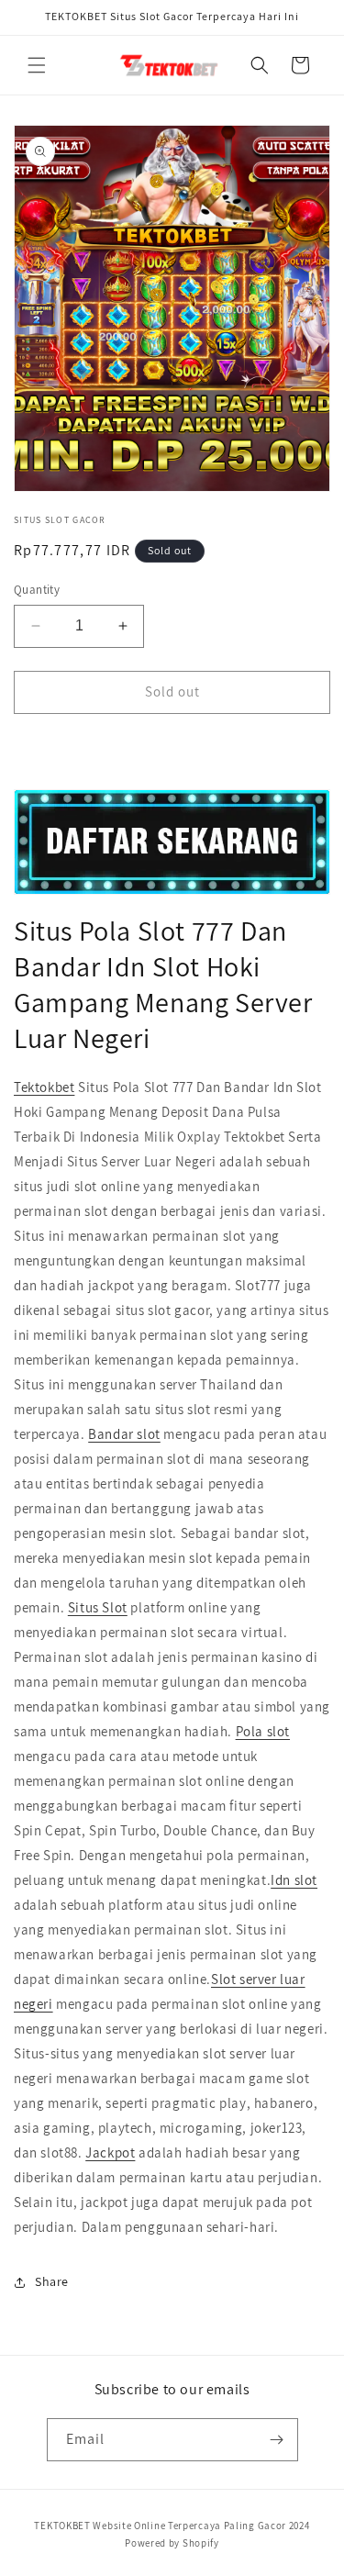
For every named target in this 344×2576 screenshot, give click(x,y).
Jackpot (110, 2152)
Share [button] (52, 2281)
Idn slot (294, 1880)
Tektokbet (44, 1087)
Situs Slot (98, 1607)
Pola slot (263, 1731)
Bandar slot (124, 1434)
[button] (37, 65)
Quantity (37, 590)
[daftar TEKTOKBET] (172, 842)
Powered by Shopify (172, 2543)
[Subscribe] (277, 2440)
